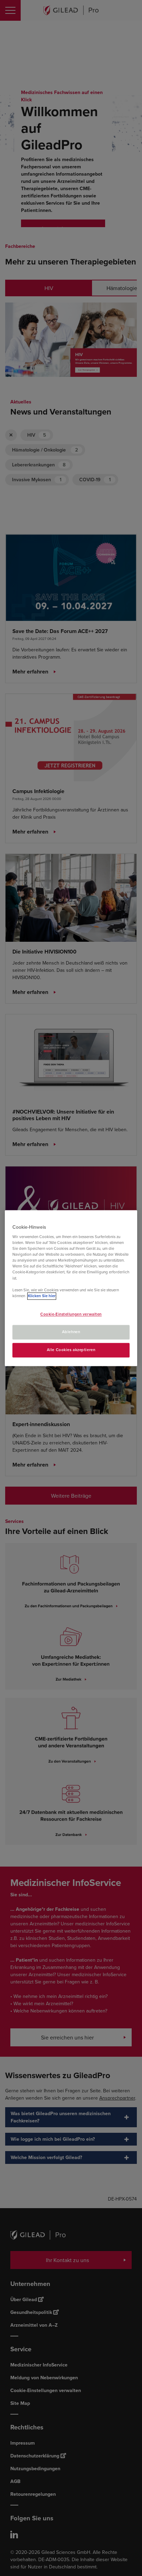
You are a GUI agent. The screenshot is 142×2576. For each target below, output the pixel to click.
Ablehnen (71, 1332)
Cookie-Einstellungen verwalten (71, 1314)
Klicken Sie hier (42, 1296)
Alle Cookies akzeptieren (71, 1350)
